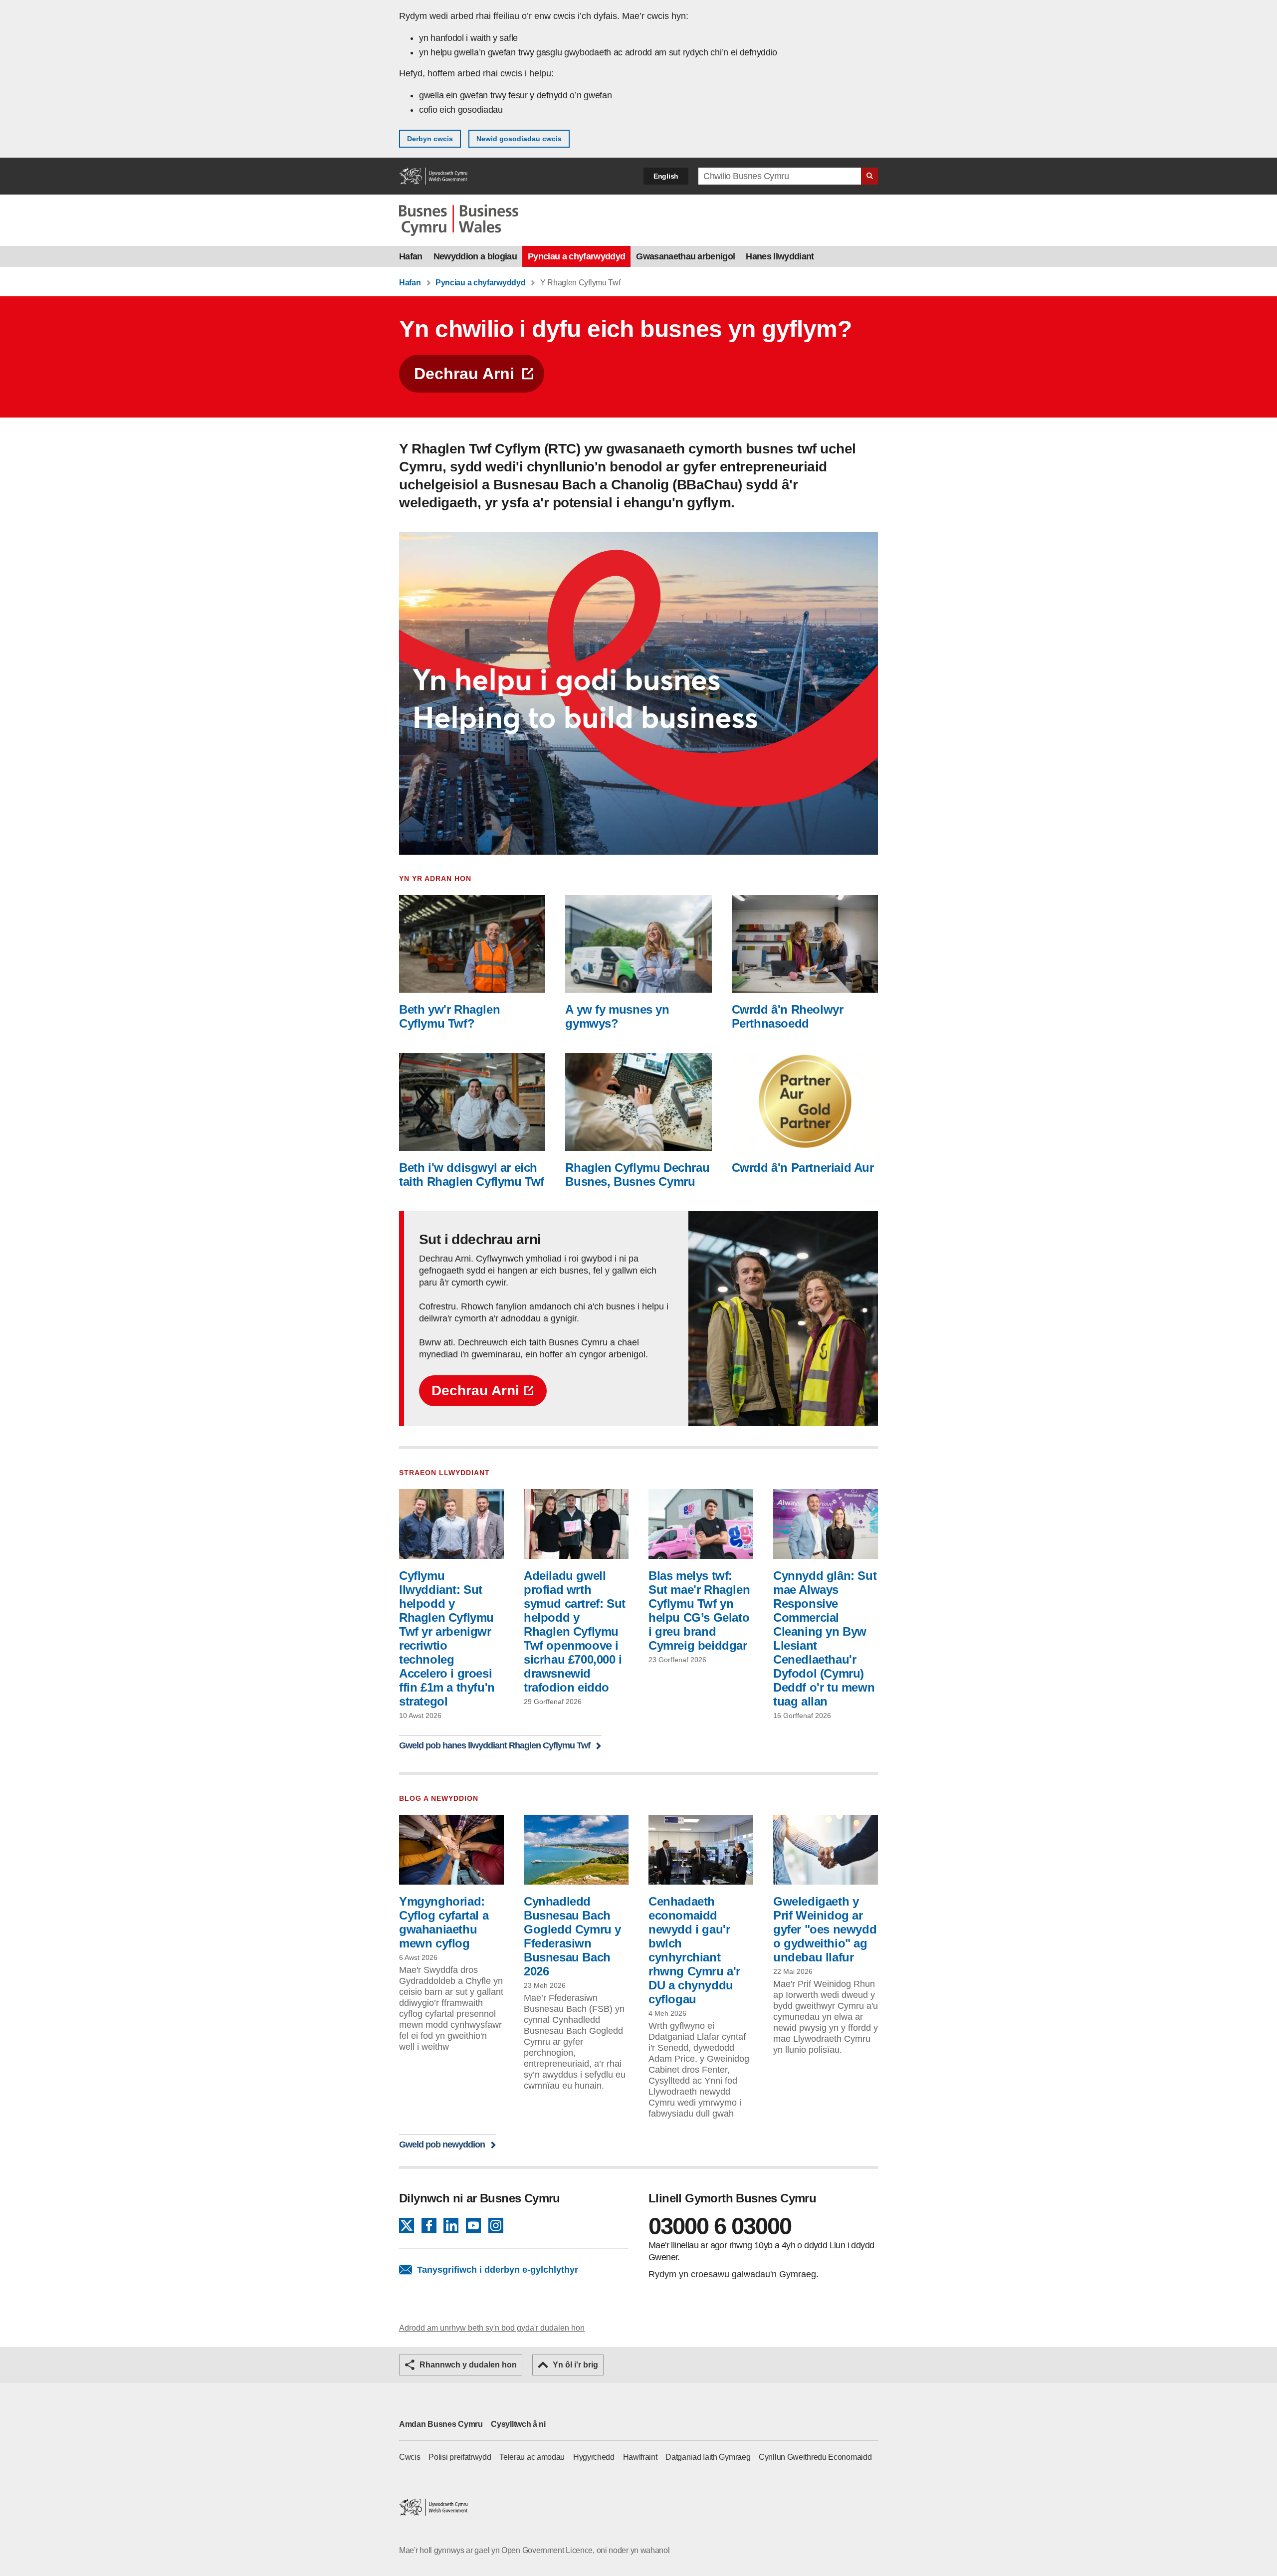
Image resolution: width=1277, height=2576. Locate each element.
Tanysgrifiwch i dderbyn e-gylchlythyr (498, 2270)
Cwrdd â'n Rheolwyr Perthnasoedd (788, 1016)
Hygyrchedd (594, 2457)
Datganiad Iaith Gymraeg (708, 2457)
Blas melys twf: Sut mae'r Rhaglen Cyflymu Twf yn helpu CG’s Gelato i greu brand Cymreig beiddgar (699, 1610)
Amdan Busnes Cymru (441, 2424)
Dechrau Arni (464, 374)
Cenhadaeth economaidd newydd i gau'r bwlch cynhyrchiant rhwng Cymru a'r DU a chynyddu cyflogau (694, 1950)
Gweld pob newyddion (442, 2144)
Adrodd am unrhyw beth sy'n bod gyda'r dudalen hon (492, 2328)
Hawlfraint (640, 2457)
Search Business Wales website (869, 176)
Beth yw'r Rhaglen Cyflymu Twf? (449, 1016)
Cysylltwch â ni (518, 2424)
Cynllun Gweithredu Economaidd (815, 2457)
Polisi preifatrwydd (460, 2457)
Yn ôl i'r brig (575, 2365)
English (666, 176)
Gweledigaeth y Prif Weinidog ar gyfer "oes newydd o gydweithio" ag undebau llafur (825, 1929)
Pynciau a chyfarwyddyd (576, 256)
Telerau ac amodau (532, 2457)
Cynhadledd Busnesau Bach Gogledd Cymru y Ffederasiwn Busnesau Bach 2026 (572, 1936)
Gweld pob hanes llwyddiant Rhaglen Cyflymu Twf (495, 1745)
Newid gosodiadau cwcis (519, 139)
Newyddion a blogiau (475, 256)
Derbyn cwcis (430, 139)
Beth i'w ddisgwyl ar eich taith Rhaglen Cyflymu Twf (472, 1175)
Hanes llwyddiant (780, 256)
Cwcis (410, 2457)
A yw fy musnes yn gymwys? (617, 1016)
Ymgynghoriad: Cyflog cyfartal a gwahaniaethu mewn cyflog (444, 1922)
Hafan (411, 256)
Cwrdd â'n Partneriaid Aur (803, 1168)
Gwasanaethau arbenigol (685, 256)
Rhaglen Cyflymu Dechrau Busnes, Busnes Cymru (637, 1175)
